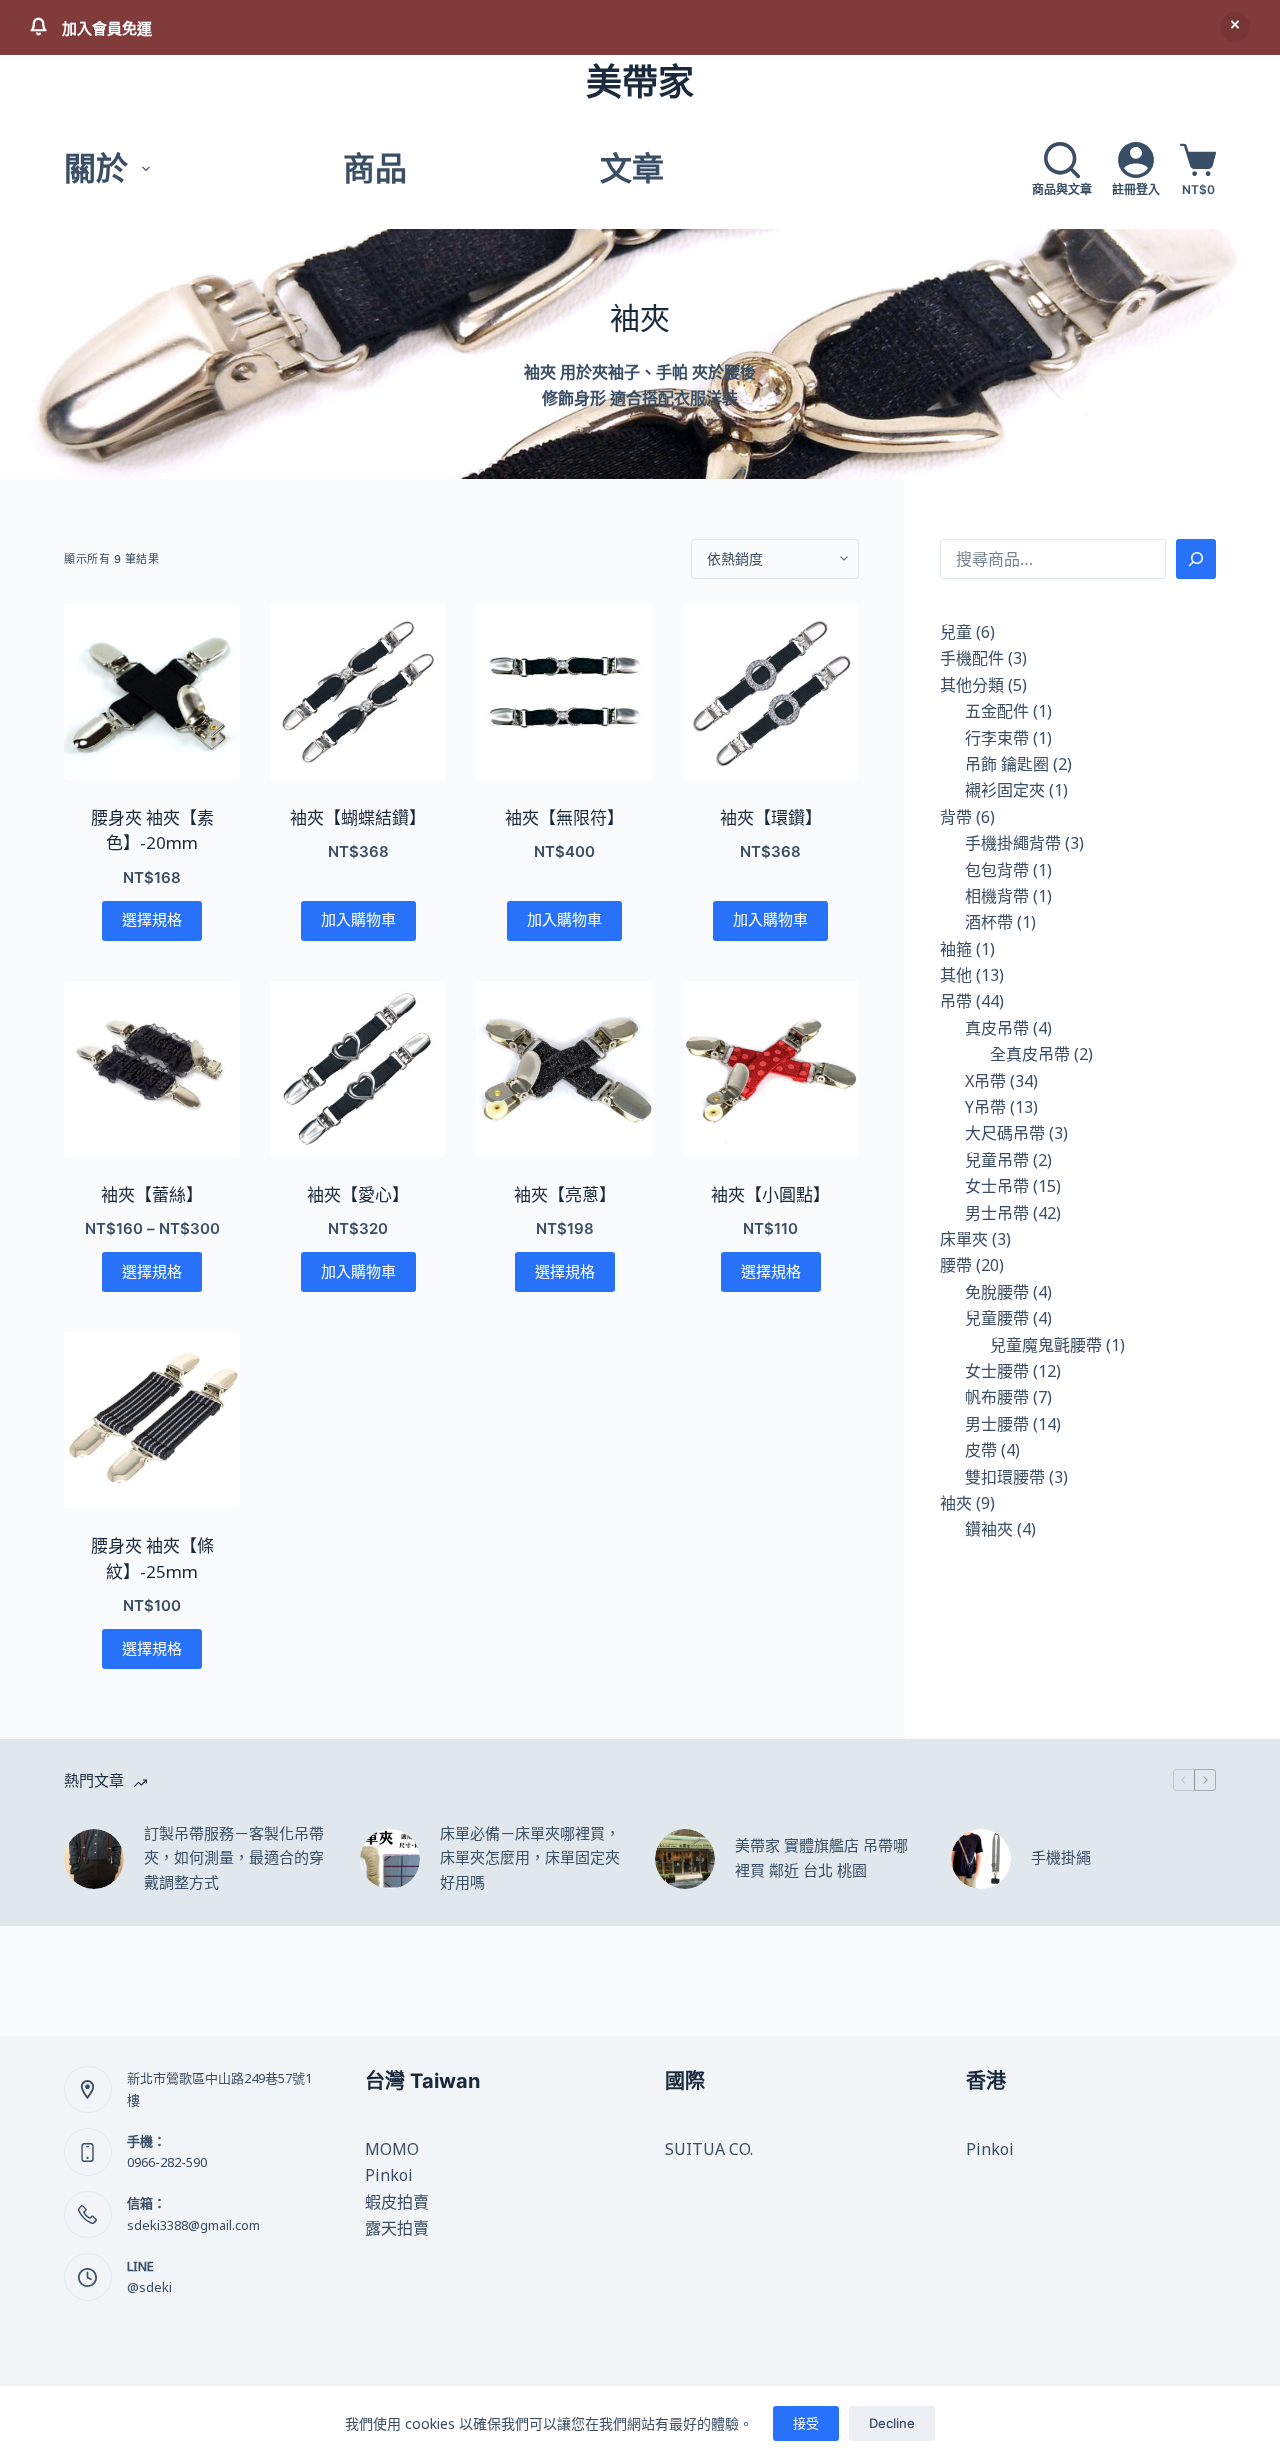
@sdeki (149, 2287)
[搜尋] (1196, 559)
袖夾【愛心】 (358, 1194)
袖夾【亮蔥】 (565, 1194)
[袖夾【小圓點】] (771, 1069)
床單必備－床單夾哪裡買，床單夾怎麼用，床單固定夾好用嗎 (530, 1858)
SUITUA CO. (709, 2149)
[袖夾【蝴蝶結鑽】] (358, 692)
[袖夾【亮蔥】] (564, 1069)
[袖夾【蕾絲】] (152, 1069)
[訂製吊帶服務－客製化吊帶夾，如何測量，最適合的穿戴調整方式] (94, 1859)
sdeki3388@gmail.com (193, 2225)
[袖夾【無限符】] (564, 692)
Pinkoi (389, 2175)
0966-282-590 (167, 2162)
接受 (806, 2423)
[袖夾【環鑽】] (771, 692)
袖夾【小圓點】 (770, 1194)
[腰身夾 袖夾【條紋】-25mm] (152, 1420)
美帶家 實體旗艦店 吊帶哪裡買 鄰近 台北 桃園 (821, 1858)
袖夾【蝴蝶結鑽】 (358, 817)
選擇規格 (152, 919)
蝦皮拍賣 (397, 2202)
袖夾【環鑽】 (771, 817)
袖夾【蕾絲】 (152, 1194)
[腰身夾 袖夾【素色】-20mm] (152, 692)
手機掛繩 (1061, 1857)
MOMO (392, 2149)
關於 (96, 168)
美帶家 (640, 82)
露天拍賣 (397, 2228)
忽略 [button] (1235, 27)
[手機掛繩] (981, 1859)
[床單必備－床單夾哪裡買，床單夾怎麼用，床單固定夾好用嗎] (390, 1859)
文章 (632, 168)
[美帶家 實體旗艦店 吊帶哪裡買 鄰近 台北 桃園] (685, 1859)
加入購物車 (358, 919)
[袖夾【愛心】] (358, 1069)
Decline (892, 2423)
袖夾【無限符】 (564, 817)
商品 (375, 168)
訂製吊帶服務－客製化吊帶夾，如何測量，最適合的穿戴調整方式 (234, 1858)
